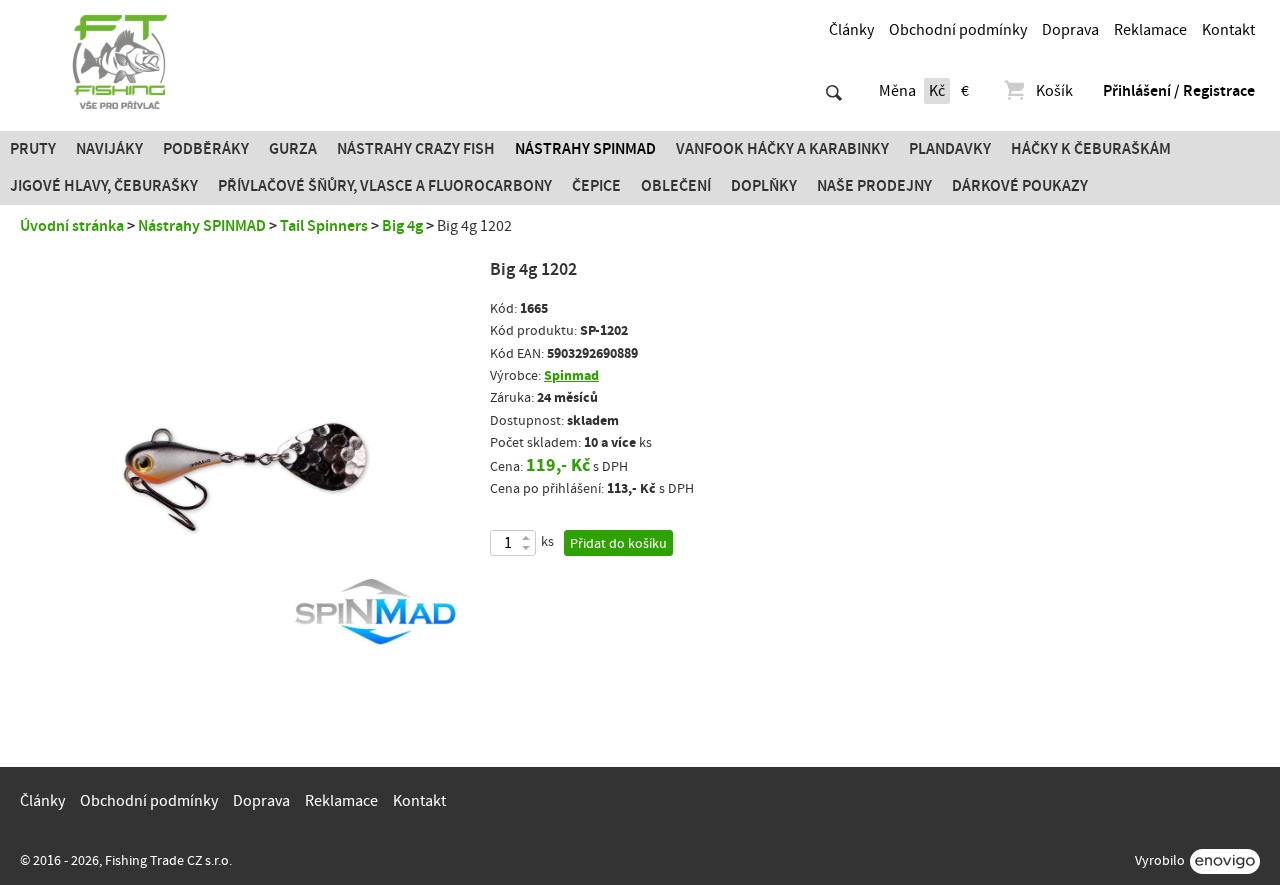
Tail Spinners (324, 226)
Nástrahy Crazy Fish (416, 149)
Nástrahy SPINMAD (585, 149)
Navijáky (109, 149)
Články (851, 30)
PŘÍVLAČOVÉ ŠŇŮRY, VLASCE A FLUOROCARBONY (385, 186)
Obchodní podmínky (958, 30)
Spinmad (571, 375)
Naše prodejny (874, 186)
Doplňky (764, 186)
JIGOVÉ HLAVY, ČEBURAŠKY (104, 186)
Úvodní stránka (72, 226)
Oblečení (676, 186)
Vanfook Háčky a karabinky (782, 149)
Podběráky (206, 149)
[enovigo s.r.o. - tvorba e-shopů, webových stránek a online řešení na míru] (1225, 861)
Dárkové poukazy (1020, 186)
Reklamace (1150, 30)
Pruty (33, 149)
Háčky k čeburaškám (1091, 149)
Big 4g (402, 226)
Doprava (1070, 30)
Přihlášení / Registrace (1179, 91)
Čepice (596, 186)
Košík (1054, 91)
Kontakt (1228, 30)
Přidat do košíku (618, 544)
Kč (937, 91)
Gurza (293, 149)
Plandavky (950, 149)
